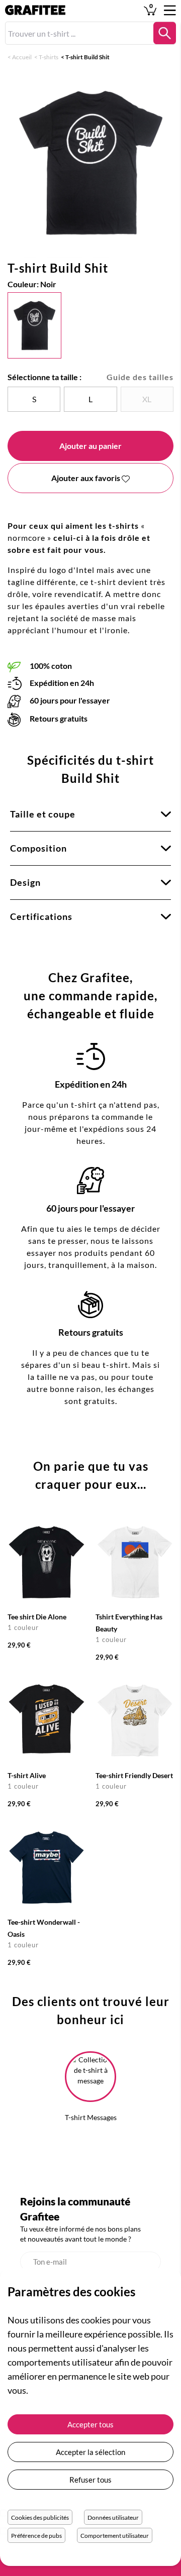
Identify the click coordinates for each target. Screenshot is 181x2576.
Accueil (22, 57)
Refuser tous (90, 2480)
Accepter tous (90, 2424)
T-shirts (49, 57)
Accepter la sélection (90, 2452)
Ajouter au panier (90, 446)
